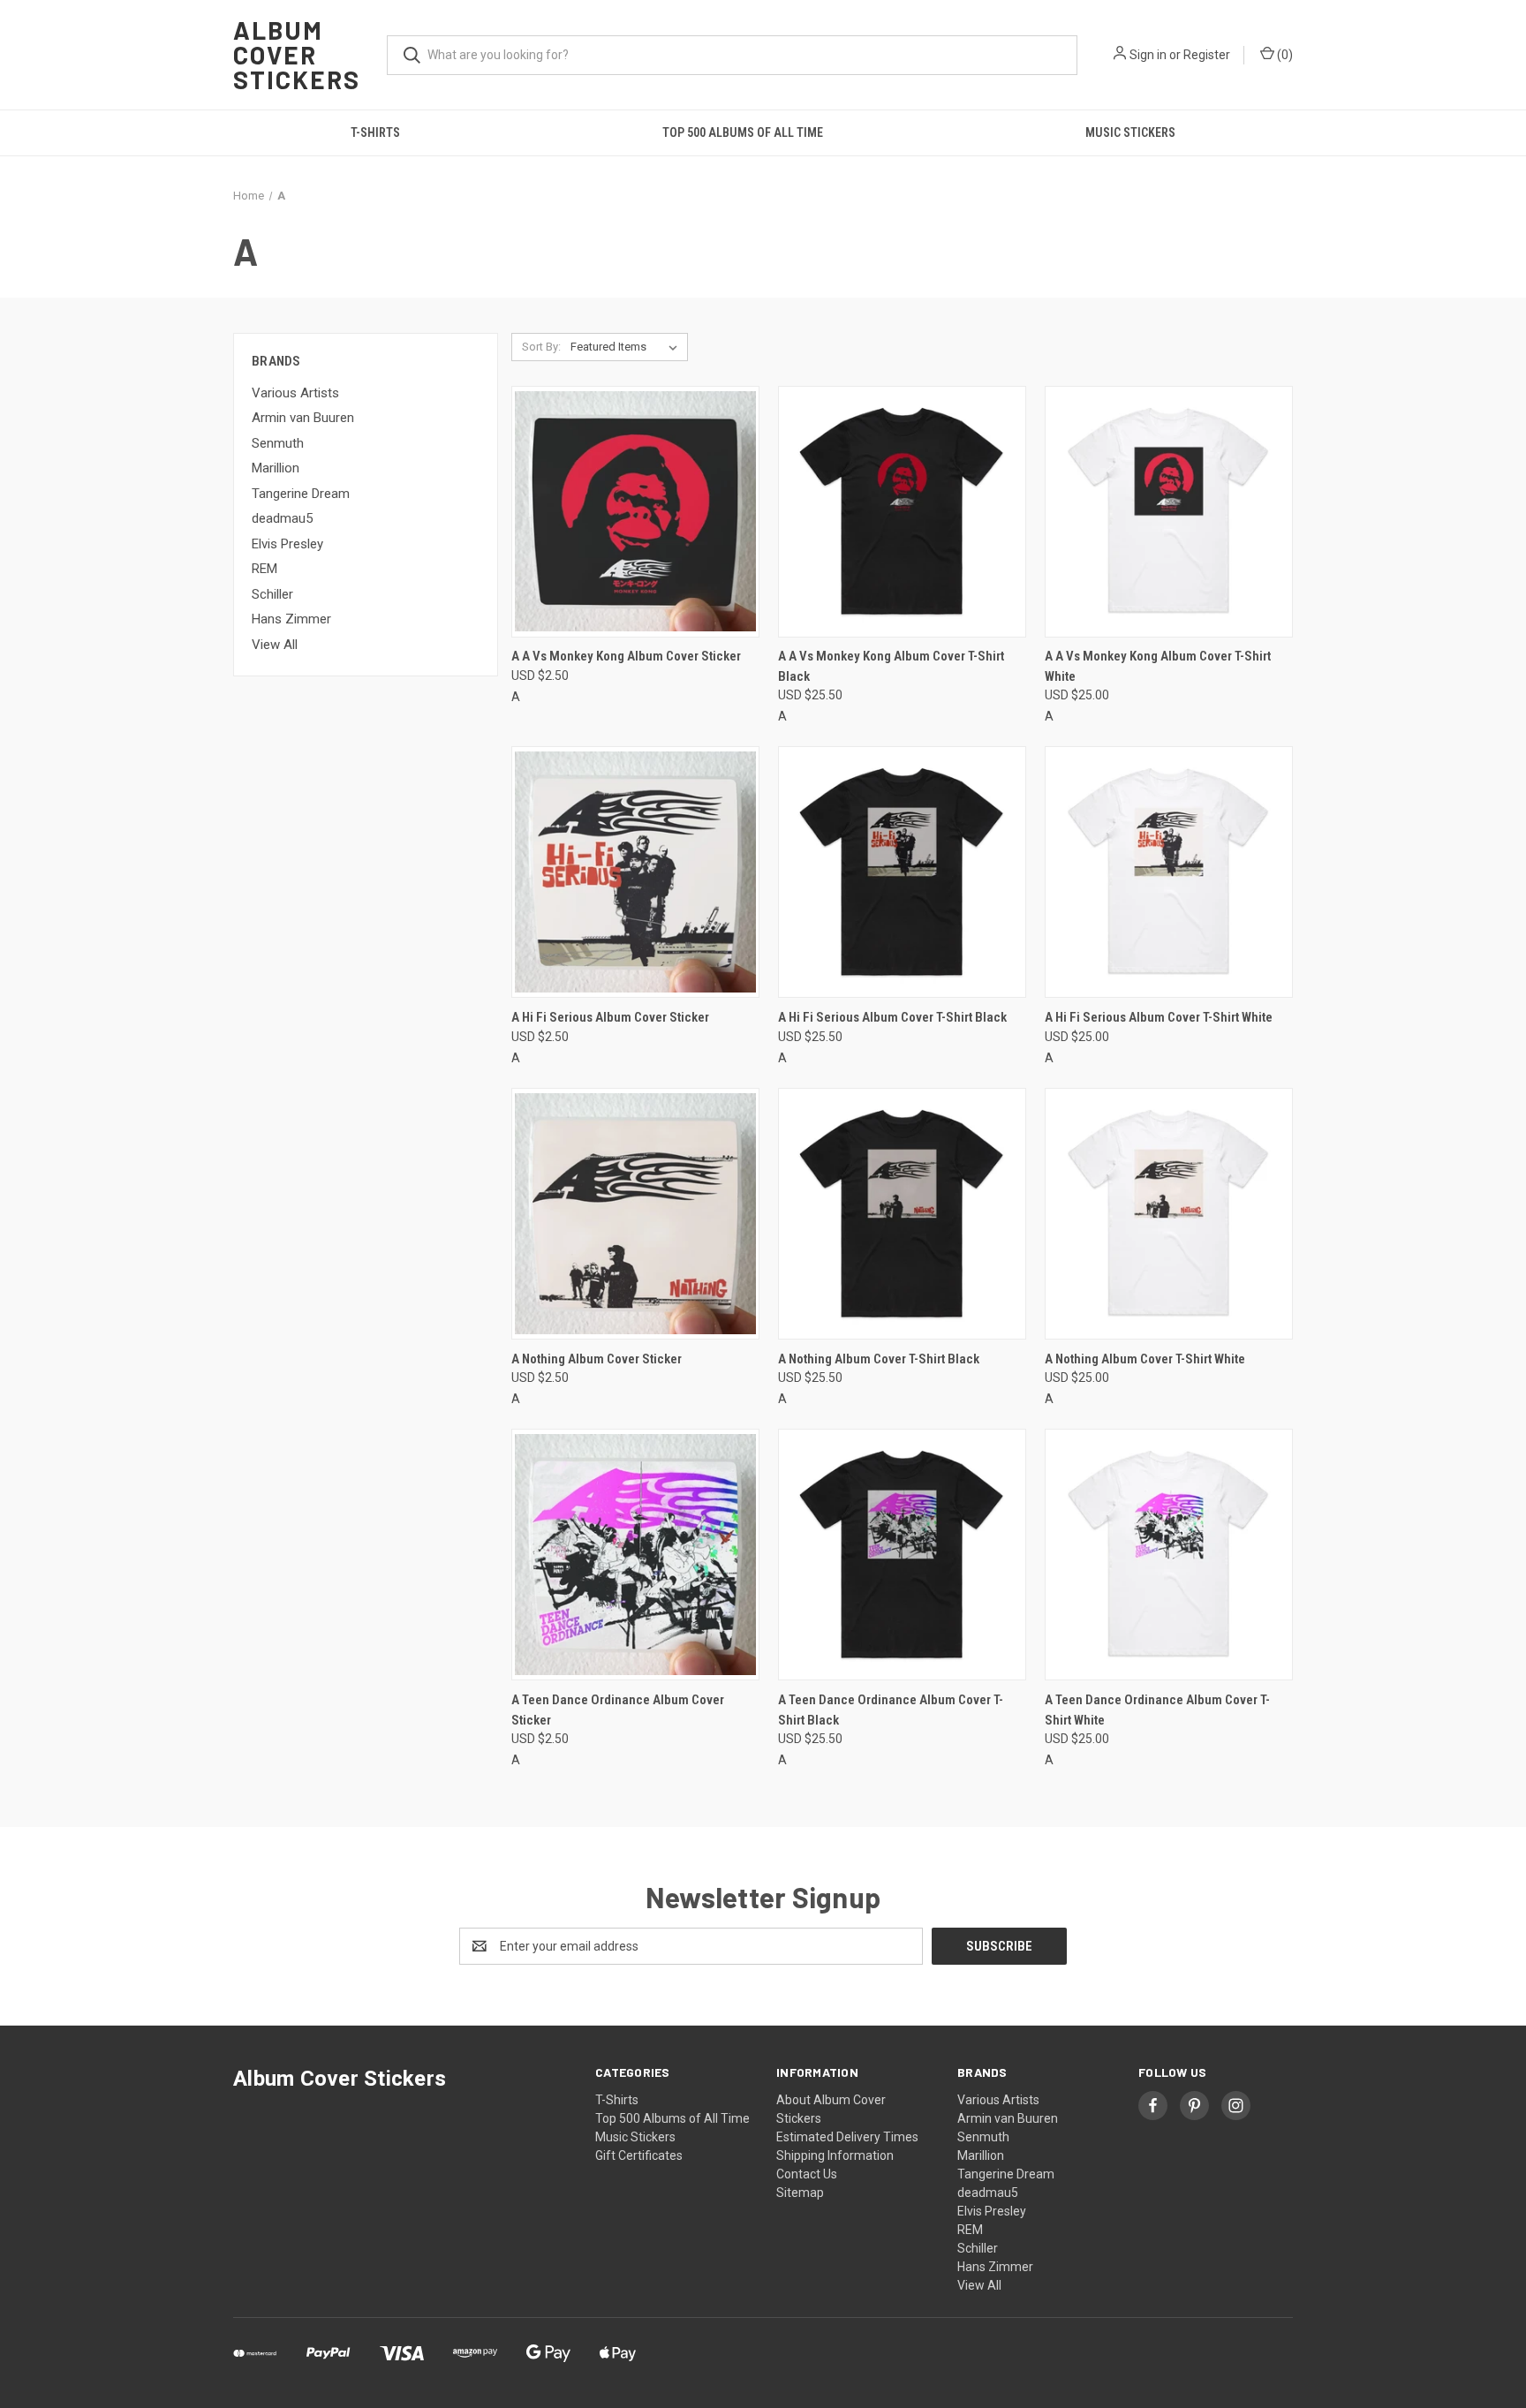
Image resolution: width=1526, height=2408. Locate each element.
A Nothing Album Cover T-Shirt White (1145, 1359)
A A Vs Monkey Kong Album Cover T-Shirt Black (891, 666)
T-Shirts (375, 132)
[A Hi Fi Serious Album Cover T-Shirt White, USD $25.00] (1169, 872)
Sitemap (800, 2193)
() (1284, 55)
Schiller (272, 594)
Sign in (1148, 55)
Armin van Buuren (303, 418)
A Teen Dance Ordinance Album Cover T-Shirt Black (891, 1710)
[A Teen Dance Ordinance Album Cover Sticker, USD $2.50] (635, 1555)
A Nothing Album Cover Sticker (597, 1359)
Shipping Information (835, 2155)
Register (1207, 55)
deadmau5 (282, 518)
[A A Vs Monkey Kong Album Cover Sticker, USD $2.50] (635, 512)
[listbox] (627, 347)
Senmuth (278, 443)
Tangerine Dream (301, 494)
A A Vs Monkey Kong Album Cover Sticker (626, 656)
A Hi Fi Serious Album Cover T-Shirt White (1159, 1017)
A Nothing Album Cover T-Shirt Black (879, 1359)
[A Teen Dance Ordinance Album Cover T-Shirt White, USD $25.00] (1169, 1555)
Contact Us (807, 2174)
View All (275, 645)
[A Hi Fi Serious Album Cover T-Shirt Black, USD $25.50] (902, 872)
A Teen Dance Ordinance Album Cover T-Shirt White (1157, 1710)
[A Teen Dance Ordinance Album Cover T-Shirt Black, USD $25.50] (902, 1555)
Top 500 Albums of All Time (743, 132)
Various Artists (295, 393)
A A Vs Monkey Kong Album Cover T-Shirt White (1158, 666)
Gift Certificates (639, 2155)
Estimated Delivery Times (847, 2137)
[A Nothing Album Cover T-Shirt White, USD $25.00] (1169, 1214)
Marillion (276, 468)
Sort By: (541, 347)
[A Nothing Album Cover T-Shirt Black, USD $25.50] (902, 1214)
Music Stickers (1130, 132)
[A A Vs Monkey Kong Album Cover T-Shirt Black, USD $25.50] (902, 512)
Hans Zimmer (291, 619)
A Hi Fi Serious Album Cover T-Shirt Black (892, 1017)
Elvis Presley (287, 544)
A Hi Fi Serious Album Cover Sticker (610, 1017)
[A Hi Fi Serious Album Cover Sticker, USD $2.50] (635, 872)
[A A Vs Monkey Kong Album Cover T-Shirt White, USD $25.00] (1169, 512)
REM (264, 569)
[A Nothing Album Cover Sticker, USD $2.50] (635, 1214)
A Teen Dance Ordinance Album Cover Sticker (618, 1710)
